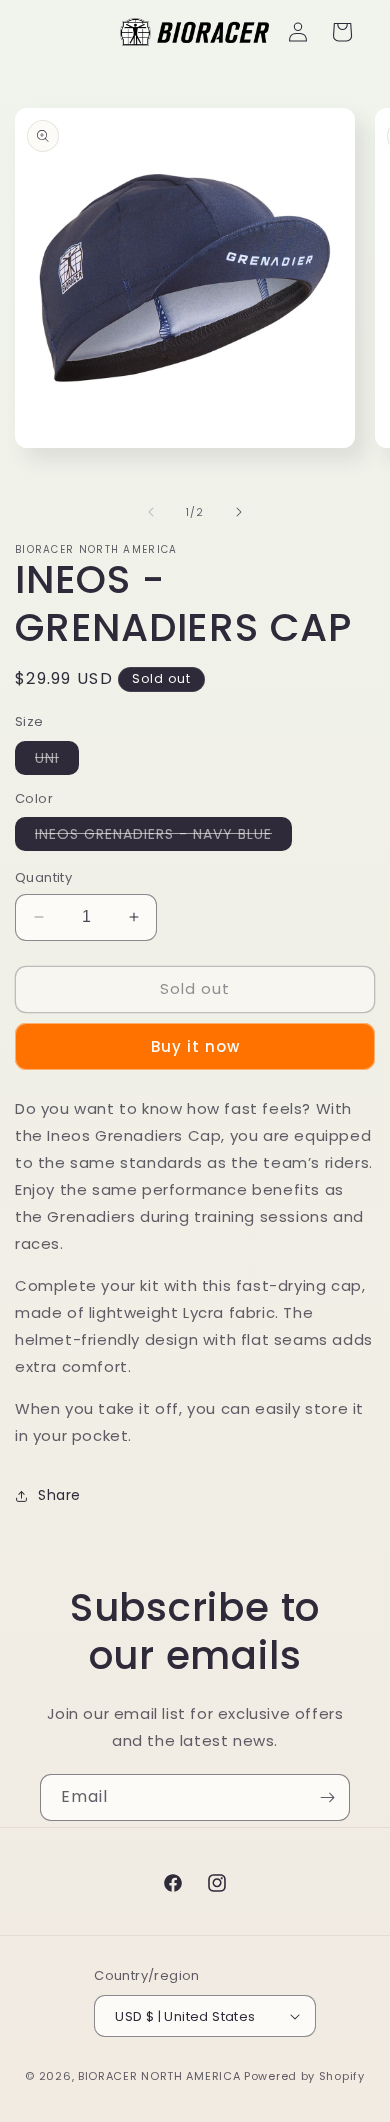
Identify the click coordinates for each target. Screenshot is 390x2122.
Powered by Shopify (304, 2076)
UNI (57, 761)
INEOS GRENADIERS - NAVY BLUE (163, 837)
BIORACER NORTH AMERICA (159, 2076)
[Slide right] (239, 512)
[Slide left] (151, 512)
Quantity (43, 877)
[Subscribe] (327, 1797)
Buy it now (195, 1046)
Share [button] (59, 1495)
